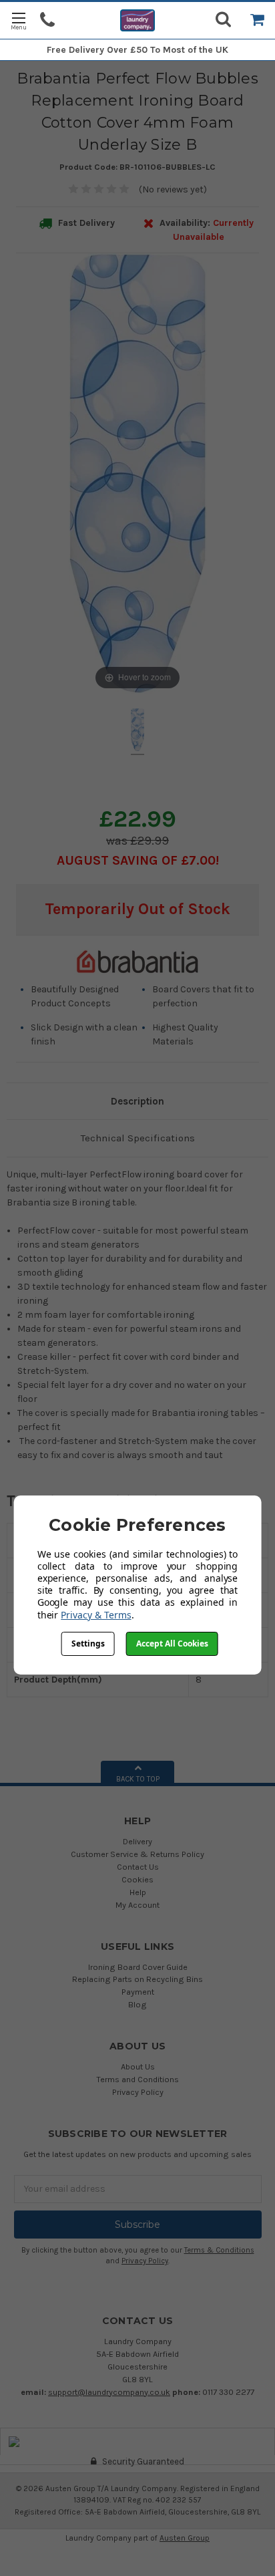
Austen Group (185, 2538)
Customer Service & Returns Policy (137, 1854)
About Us (138, 2066)
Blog (137, 2004)
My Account (137, 1905)
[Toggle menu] (18, 20)
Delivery (137, 1841)
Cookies (137, 1879)
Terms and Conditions (137, 2079)
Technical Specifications (138, 1138)
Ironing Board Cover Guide (138, 1967)
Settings (88, 1643)
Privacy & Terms (96, 1615)
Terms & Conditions (219, 2250)
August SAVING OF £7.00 (136, 860)
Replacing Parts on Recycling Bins (137, 1979)
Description (137, 1101)
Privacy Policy (138, 2092)
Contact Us (138, 1867)
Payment (138, 1992)
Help (138, 1892)
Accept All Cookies (172, 1643)
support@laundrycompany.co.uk (109, 2392)
